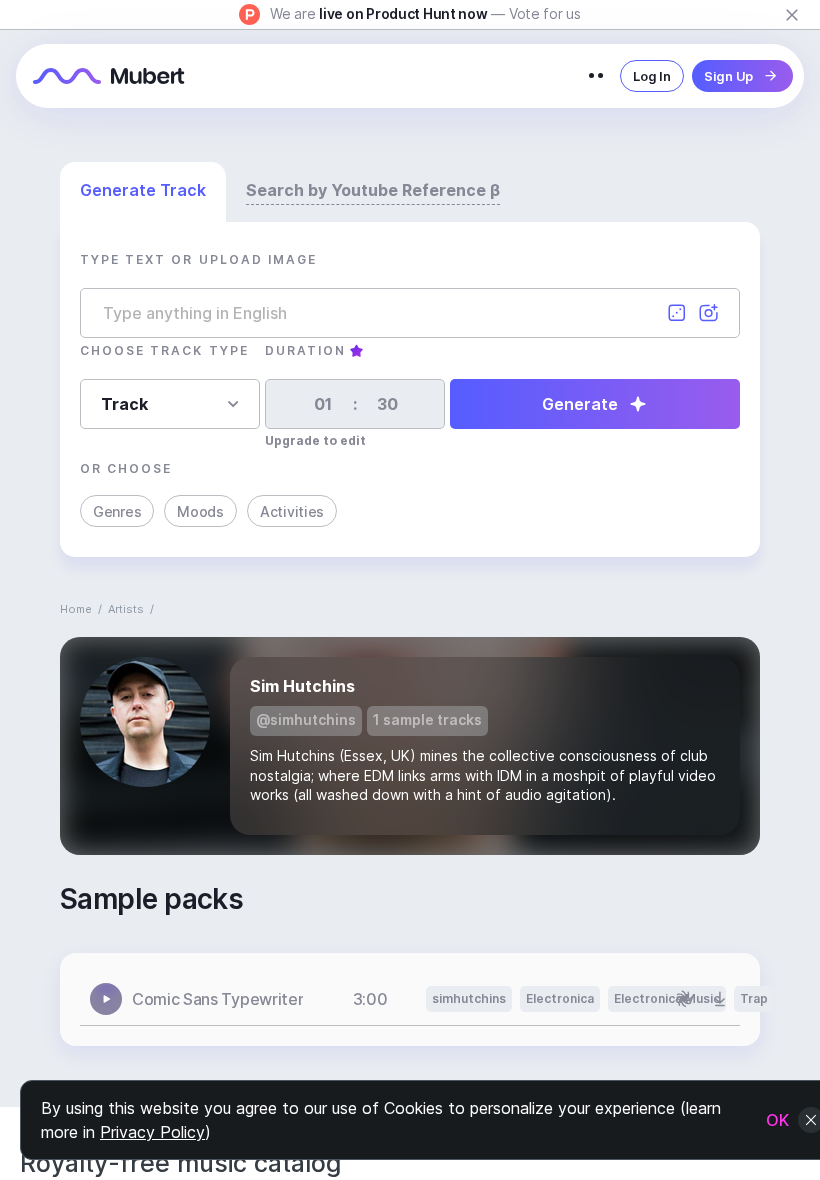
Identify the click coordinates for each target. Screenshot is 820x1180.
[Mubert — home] (109, 76)
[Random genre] (677, 313)
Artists (126, 609)
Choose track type (164, 350)
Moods (200, 511)
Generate (580, 404)
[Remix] (684, 999)
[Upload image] (709, 313)
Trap (754, 998)
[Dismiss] (792, 15)
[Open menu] (596, 76)
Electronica (560, 998)
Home (76, 609)
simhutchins (469, 998)
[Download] (720, 999)
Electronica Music (667, 998)
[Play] (106, 999)
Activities (292, 511)
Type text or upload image (198, 259)
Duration (305, 350)
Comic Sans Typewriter (217, 999)
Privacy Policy (152, 1132)
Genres (117, 511)
